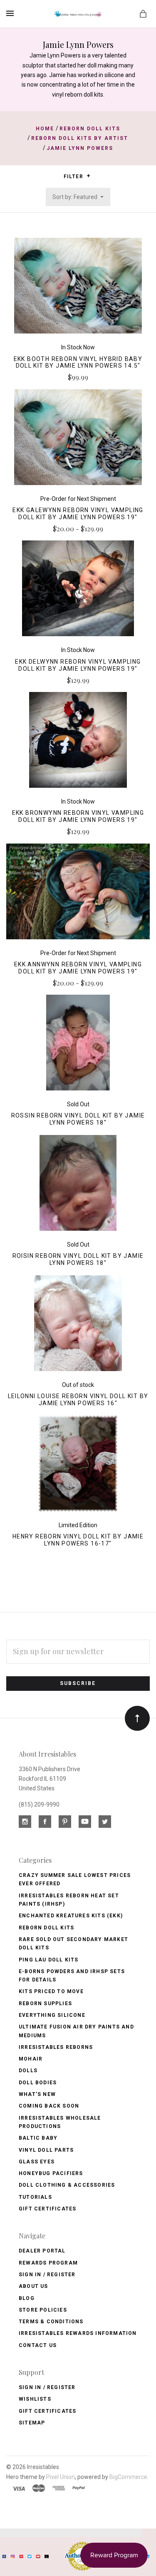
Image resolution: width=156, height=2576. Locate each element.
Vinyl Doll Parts (46, 2150)
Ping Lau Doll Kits (49, 1960)
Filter (74, 177)
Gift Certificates (47, 2209)
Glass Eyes (37, 2162)
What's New (37, 2094)
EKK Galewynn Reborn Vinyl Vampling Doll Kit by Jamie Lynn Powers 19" (78, 514)
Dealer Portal (42, 2251)
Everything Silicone (52, 2015)
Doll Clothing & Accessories (67, 2185)
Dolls (28, 2071)
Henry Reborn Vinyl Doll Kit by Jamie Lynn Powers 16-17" (78, 1540)
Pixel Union (61, 2477)
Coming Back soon (49, 2106)
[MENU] (11, 13)
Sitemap (32, 2423)
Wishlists (35, 2399)
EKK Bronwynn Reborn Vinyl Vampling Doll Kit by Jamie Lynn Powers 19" (78, 816)
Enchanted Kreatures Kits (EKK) (71, 1916)
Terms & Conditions (51, 2322)
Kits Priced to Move (51, 1991)
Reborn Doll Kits (46, 1928)
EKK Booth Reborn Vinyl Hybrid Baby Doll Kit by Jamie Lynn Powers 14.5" (78, 362)
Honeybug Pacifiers (51, 2173)
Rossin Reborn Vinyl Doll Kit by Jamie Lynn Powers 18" (78, 1119)
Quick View (78, 290)
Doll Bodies (38, 2083)
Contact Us (38, 2345)
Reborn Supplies (45, 2004)
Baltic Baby (38, 2138)
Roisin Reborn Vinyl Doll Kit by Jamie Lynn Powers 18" (78, 1259)
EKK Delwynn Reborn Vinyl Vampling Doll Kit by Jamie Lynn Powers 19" (78, 665)
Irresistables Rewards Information (78, 2333)
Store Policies (43, 2310)
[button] (88, 176)
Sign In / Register (47, 2275)
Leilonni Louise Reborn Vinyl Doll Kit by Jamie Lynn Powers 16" (78, 1400)
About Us (33, 2286)
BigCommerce (128, 2477)
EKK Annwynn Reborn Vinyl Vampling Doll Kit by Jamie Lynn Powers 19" (78, 968)
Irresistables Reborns (56, 2047)
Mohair (31, 2059)
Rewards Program (48, 2263)
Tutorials (35, 2197)
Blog (27, 2298)
